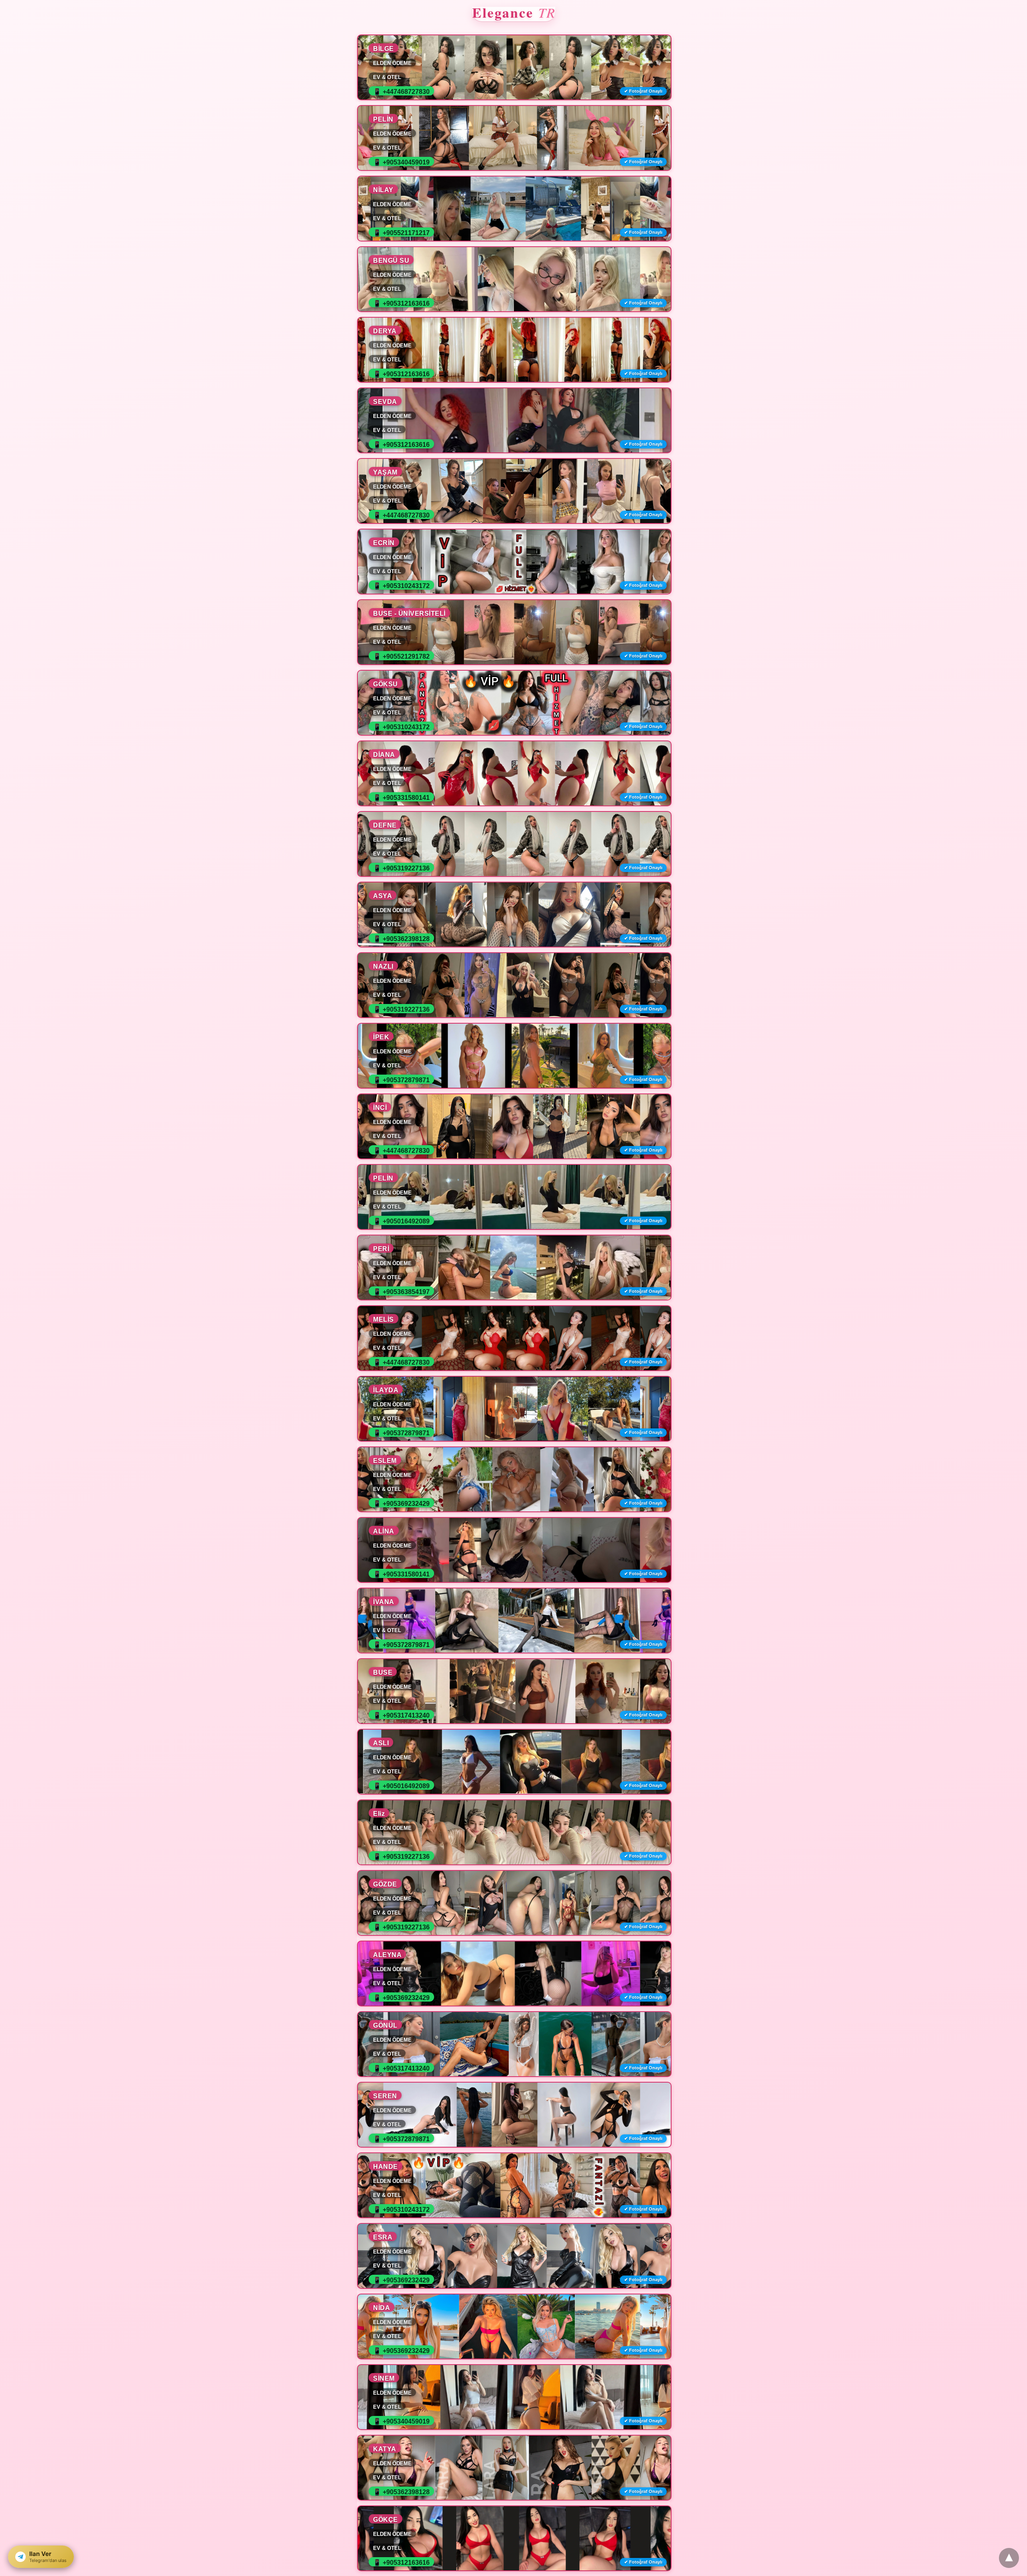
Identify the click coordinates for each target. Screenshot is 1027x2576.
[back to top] (1009, 2558)
